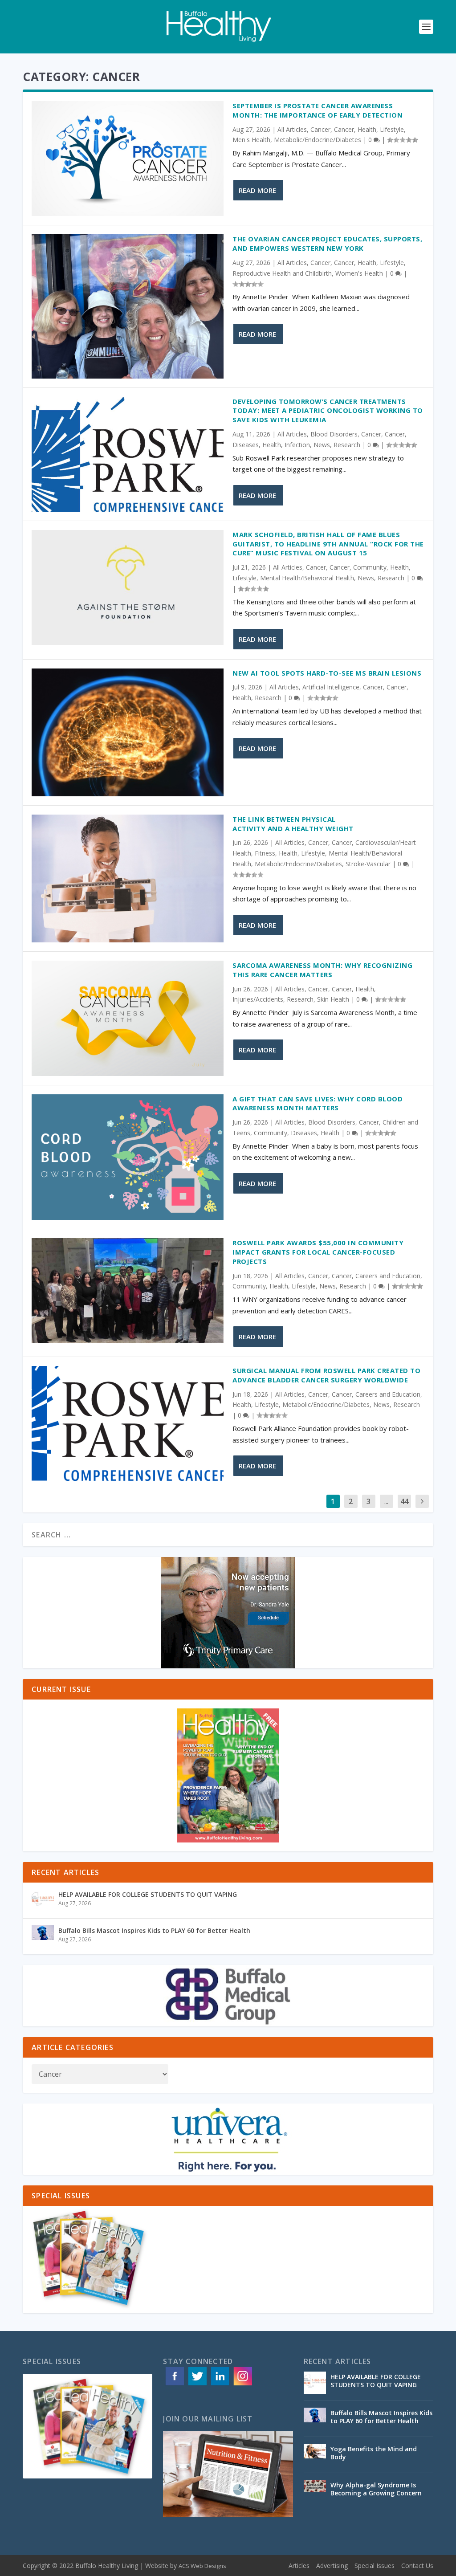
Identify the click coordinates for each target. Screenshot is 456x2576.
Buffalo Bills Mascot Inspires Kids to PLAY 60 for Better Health (154, 1930)
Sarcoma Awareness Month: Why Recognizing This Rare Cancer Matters (322, 970)
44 (404, 1501)
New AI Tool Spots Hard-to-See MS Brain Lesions (327, 673)
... (386, 1501)
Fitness (265, 853)
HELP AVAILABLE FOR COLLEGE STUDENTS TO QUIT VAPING (148, 1894)
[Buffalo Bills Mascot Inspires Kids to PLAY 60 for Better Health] (43, 1936)
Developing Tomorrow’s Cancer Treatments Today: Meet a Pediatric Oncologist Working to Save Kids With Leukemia (328, 411)
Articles (299, 2566)
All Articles (292, 129)
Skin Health (333, 999)
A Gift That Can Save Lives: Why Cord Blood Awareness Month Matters (318, 1103)
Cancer (320, 129)
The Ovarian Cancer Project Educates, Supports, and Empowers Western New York (327, 243)
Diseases (246, 445)
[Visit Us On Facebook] (174, 2385)
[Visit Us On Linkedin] (220, 2385)
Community (370, 567)
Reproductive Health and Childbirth (282, 273)
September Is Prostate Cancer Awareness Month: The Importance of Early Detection (319, 110)
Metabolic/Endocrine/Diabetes (318, 140)
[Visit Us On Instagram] (242, 2385)
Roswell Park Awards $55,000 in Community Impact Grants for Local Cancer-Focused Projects (318, 1252)
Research (347, 445)
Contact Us (417, 2566)
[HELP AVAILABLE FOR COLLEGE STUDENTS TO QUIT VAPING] (43, 1900)
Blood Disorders (334, 434)
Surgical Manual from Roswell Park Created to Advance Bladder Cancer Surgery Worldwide (326, 1375)
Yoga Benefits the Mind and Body (374, 2453)
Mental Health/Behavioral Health (307, 578)
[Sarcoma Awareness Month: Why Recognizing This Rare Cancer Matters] (128, 1018)
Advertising (332, 2566)
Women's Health (359, 273)
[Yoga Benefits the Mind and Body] (315, 2455)
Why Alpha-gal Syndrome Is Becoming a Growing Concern (377, 2489)
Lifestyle (392, 129)
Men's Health (251, 140)
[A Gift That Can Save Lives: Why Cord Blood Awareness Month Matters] (128, 1157)
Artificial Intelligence (331, 687)
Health (367, 129)
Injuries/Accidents (258, 999)
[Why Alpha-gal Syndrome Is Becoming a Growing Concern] (315, 2491)
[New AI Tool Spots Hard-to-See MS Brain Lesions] (128, 732)
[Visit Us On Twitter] (197, 2385)
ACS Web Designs (202, 2566)
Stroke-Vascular (368, 864)
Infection (297, 445)
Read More (257, 190)
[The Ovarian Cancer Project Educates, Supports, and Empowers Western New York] (128, 306)
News (322, 445)
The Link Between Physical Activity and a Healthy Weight (295, 824)
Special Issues (375, 2566)
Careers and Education (388, 1276)
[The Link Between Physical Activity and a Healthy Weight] (128, 878)
